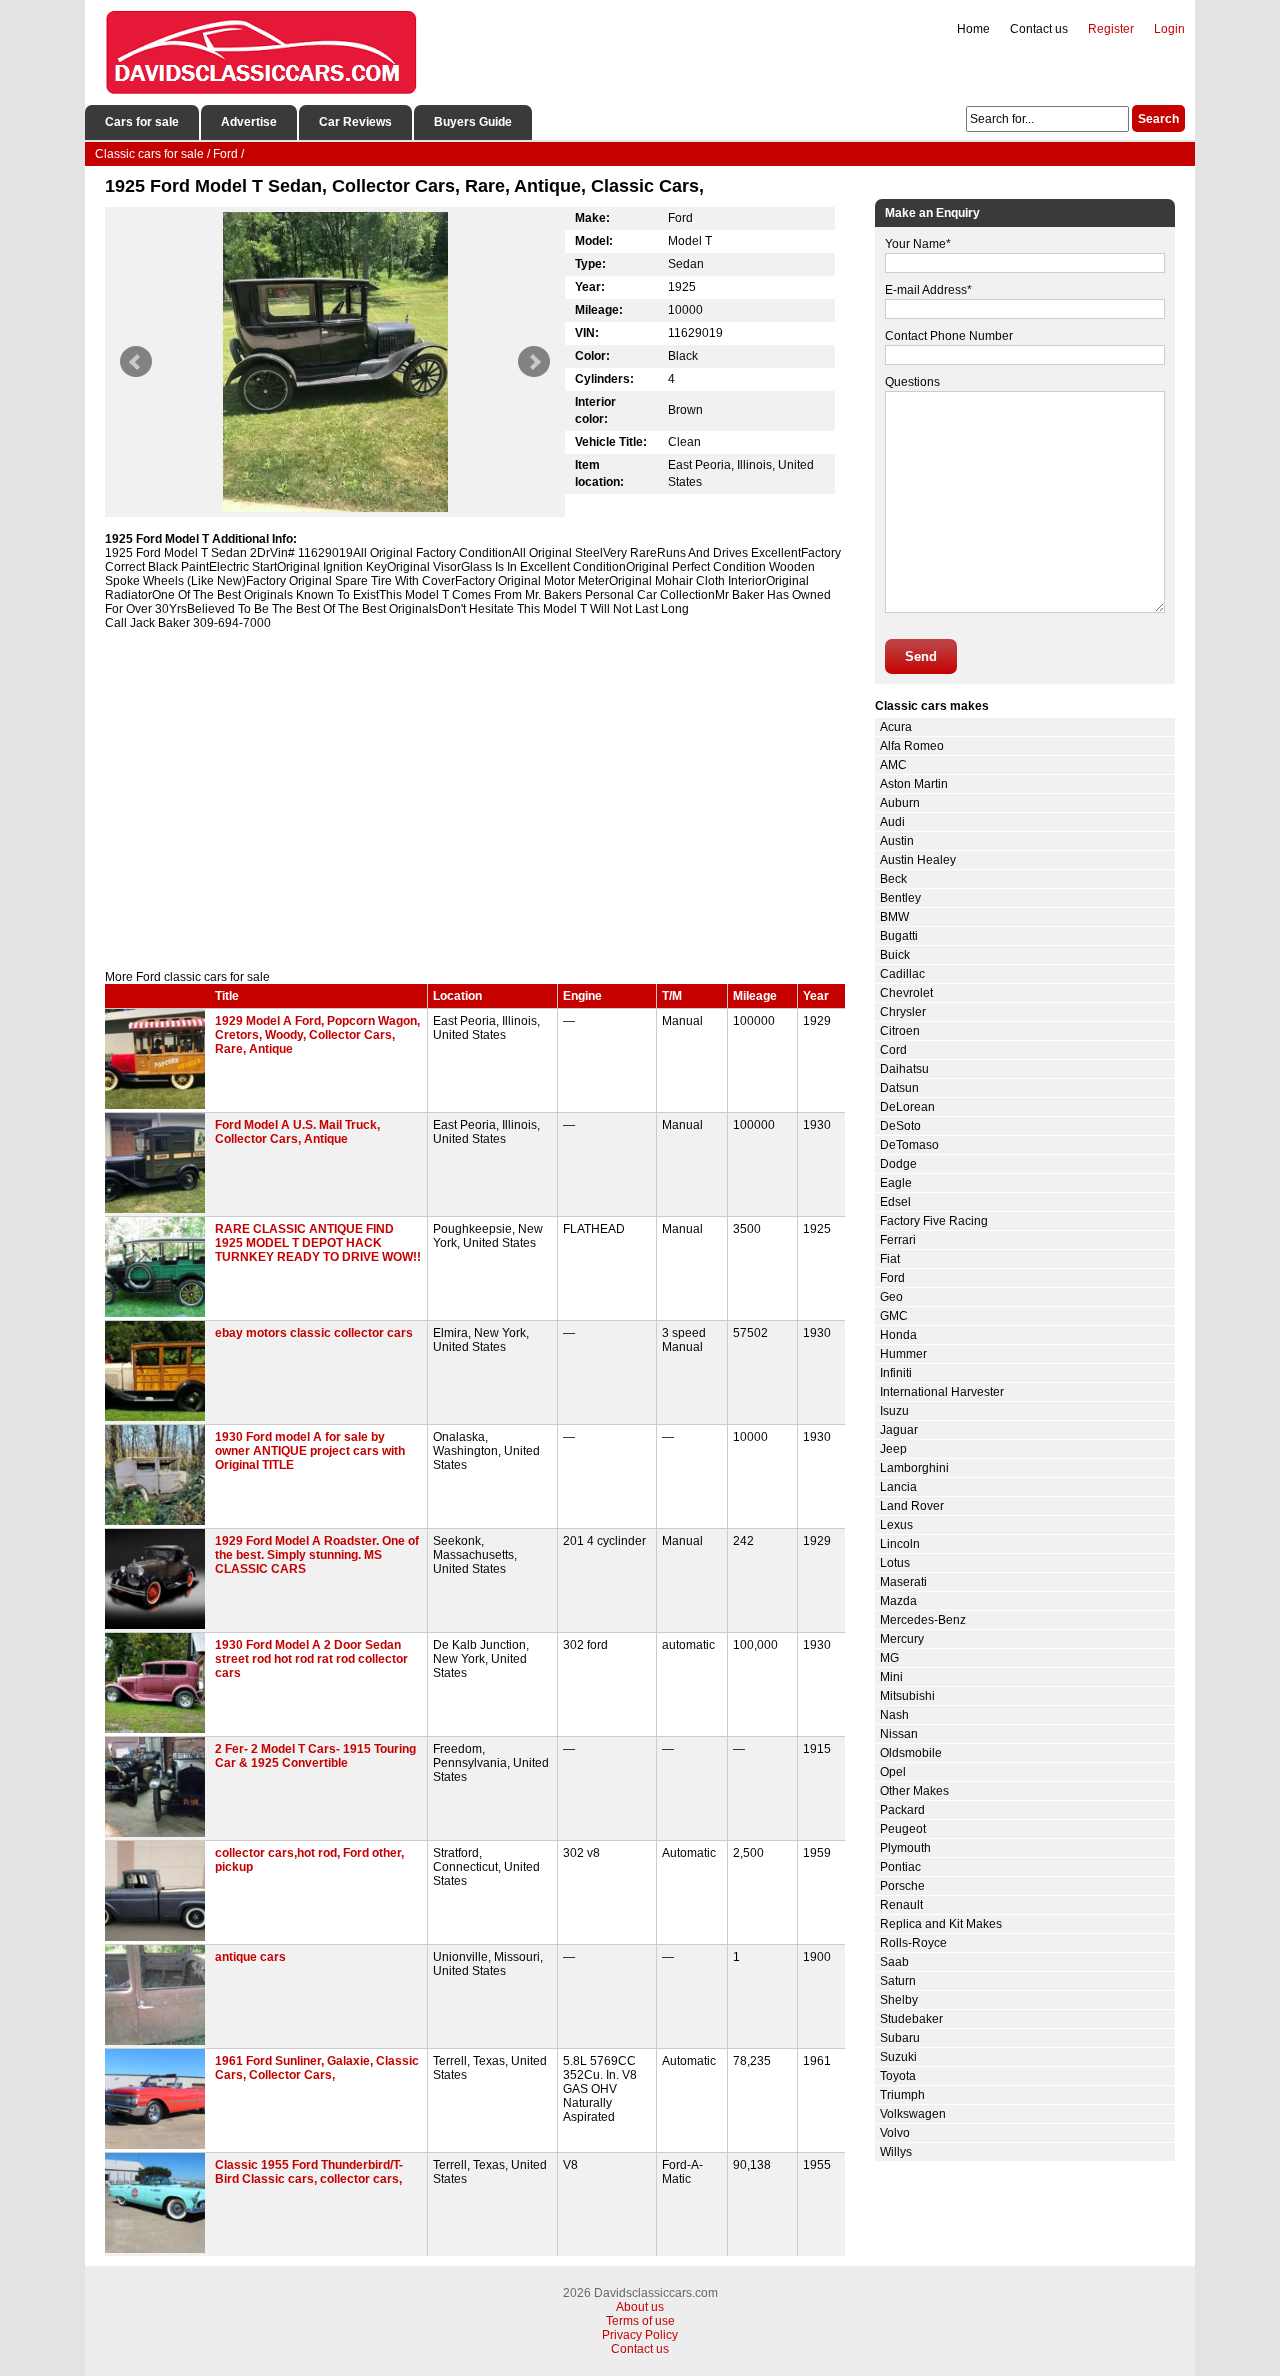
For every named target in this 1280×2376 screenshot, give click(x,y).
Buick (895, 955)
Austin (897, 841)
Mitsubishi (907, 1696)
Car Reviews (355, 122)
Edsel (895, 1202)
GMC (894, 1316)
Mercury (902, 1639)
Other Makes (914, 1791)
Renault (901, 1905)
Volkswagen (913, 2114)
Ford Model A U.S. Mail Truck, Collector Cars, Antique (297, 1132)
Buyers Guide (473, 122)
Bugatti (899, 936)
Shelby (899, 2000)
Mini (891, 1677)
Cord (893, 1050)
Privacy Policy (640, 2335)
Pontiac (900, 1867)
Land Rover (912, 1506)
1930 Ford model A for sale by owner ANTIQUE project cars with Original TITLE (310, 1451)
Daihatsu (904, 1069)
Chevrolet (906, 993)
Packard (902, 1810)
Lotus (895, 1563)
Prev (136, 362)
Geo (891, 1297)
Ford (892, 1278)
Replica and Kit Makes (941, 1924)
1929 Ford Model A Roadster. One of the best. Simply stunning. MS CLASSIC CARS (317, 1555)
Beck (893, 879)
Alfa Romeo (912, 746)
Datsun (899, 1088)
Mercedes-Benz (923, 1620)
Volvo (895, 2133)
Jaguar (899, 1430)
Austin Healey (918, 860)
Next (534, 362)
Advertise (249, 122)
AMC (893, 765)
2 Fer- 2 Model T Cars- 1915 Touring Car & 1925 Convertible (315, 1756)
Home (973, 29)
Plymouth (905, 1848)
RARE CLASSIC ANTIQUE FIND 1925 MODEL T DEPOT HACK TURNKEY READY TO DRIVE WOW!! (318, 1243)
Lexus (896, 1525)
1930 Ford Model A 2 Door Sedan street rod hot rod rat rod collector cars (311, 1659)
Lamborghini (914, 1468)
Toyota (898, 2076)
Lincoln (900, 1544)
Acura (896, 727)
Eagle (896, 1183)
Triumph (902, 2095)
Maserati (903, 1582)
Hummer (903, 1354)
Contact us (1039, 29)
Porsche (902, 1886)
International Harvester (942, 1392)
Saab (894, 1962)
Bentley (900, 898)
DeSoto (900, 1126)
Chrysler (903, 1012)
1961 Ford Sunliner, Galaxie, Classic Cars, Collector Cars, (317, 2068)
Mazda (898, 1601)
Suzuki (898, 2057)
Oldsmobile (911, 1753)
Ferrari (898, 1240)
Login (1169, 29)
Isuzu (894, 1411)
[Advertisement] (475, 800)
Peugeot (903, 1829)
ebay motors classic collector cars (314, 1333)
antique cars (250, 1957)
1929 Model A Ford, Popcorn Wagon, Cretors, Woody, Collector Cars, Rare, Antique (317, 1035)
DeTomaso (909, 1145)
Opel (893, 1772)
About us (640, 2307)
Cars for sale (142, 122)
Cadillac (902, 974)
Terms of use (640, 2321)
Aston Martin (914, 784)
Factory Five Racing (934, 1221)
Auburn (900, 803)
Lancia (898, 1487)
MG (889, 1658)
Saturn (898, 1981)
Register (1111, 29)
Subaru (900, 2038)
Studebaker (911, 2019)
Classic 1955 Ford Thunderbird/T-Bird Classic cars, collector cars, (309, 2172)
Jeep (893, 1449)
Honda (898, 1335)
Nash (894, 1715)
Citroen (900, 1031)
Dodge (898, 1164)
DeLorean (907, 1107)
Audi (892, 822)
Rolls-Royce (913, 1943)
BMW (894, 917)
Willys (896, 2152)
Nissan (899, 1734)
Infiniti (896, 1373)
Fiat (890, 1259)
